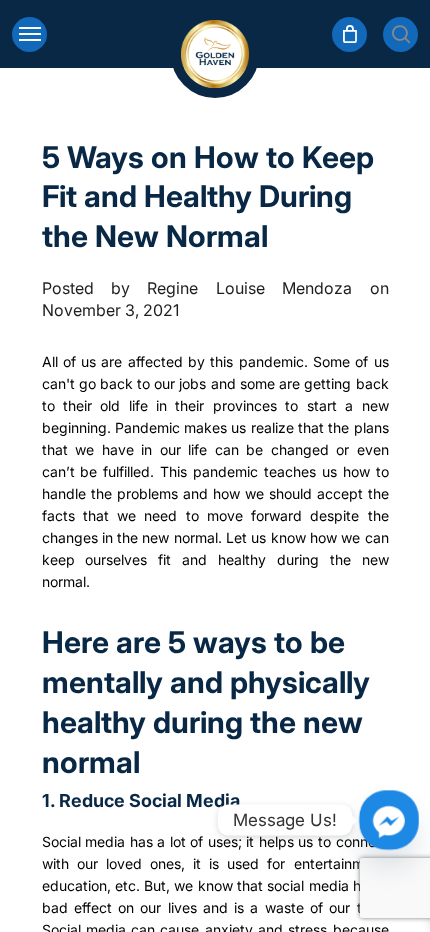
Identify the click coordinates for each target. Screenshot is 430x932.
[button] (29, 34)
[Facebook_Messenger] (389, 820)
